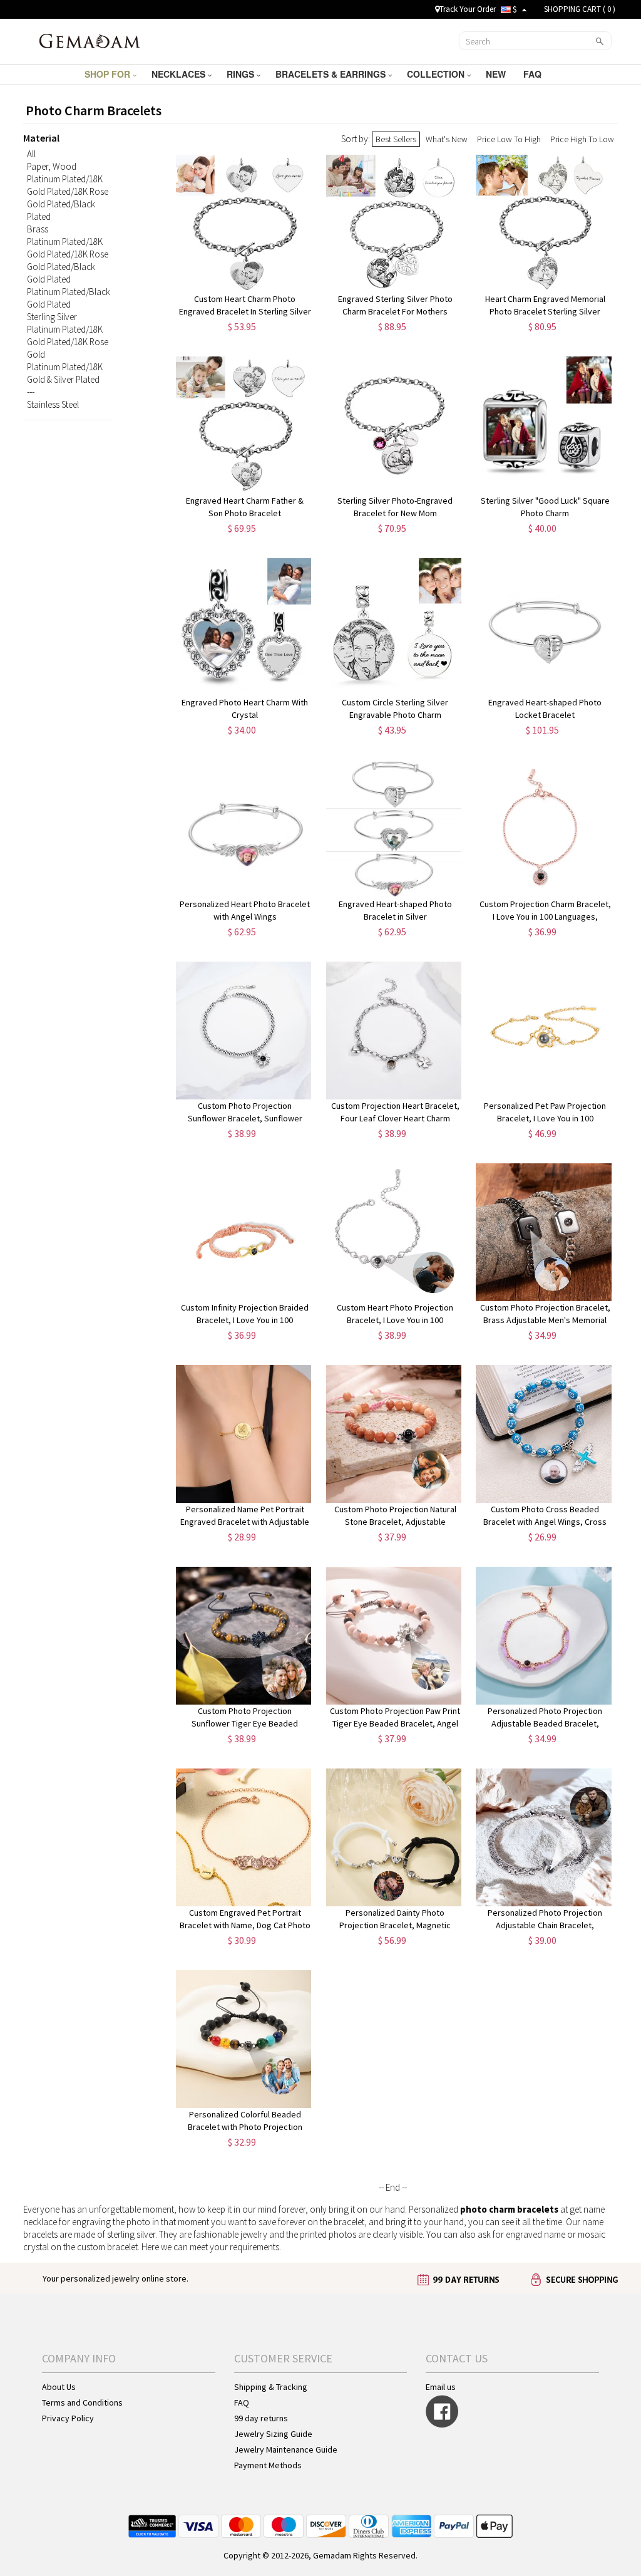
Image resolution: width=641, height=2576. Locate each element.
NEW (497, 74)
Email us (441, 2387)
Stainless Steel (53, 404)
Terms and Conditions (82, 2402)
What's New (447, 139)
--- (31, 392)
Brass (38, 229)
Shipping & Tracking (271, 2387)
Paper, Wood (52, 166)
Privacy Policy (68, 2418)
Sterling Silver (52, 317)
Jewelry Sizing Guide (273, 2434)
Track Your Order (468, 9)
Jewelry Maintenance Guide (286, 2449)
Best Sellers (396, 139)
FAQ (534, 74)
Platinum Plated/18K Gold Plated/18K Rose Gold (68, 342)
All (31, 154)
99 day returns (261, 2418)
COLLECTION (437, 74)
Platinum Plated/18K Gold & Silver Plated (65, 373)
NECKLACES (180, 74)
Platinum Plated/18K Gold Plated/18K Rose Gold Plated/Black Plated (68, 198)
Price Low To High (509, 139)
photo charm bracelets (509, 2209)
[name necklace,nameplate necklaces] (90, 40)
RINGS (242, 74)
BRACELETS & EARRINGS (332, 74)
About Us (59, 2387)
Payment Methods (268, 2465)
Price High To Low (582, 139)
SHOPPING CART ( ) (580, 9)
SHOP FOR (109, 74)
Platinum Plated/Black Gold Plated (69, 298)
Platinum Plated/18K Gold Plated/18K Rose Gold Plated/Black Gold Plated (68, 260)
